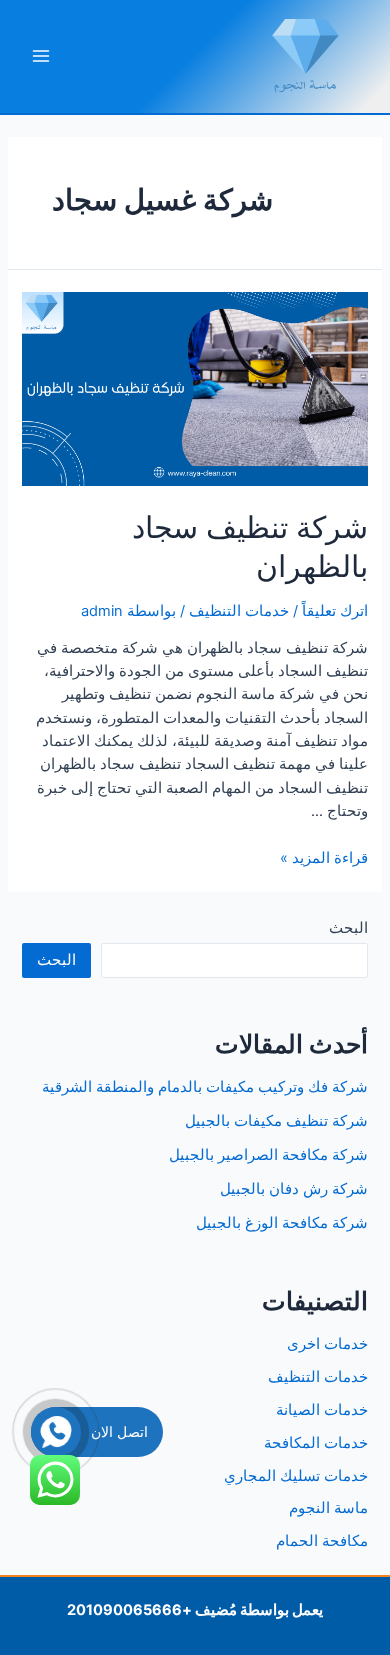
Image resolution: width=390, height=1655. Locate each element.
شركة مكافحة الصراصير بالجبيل (268, 1155)
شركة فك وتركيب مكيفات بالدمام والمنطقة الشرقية (205, 1087)
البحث (348, 928)
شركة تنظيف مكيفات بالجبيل (276, 1121)
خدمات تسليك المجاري (296, 1476)
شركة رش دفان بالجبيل (294, 1189)
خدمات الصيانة (322, 1410)
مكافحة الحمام (322, 1541)
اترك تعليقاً (335, 611)
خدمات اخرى (327, 1344)
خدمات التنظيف (239, 611)
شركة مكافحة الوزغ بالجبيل (282, 1223)
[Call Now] (56, 1432)
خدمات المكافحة (316, 1443)
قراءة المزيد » (324, 858)
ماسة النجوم (328, 1508)
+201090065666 (129, 1610)
